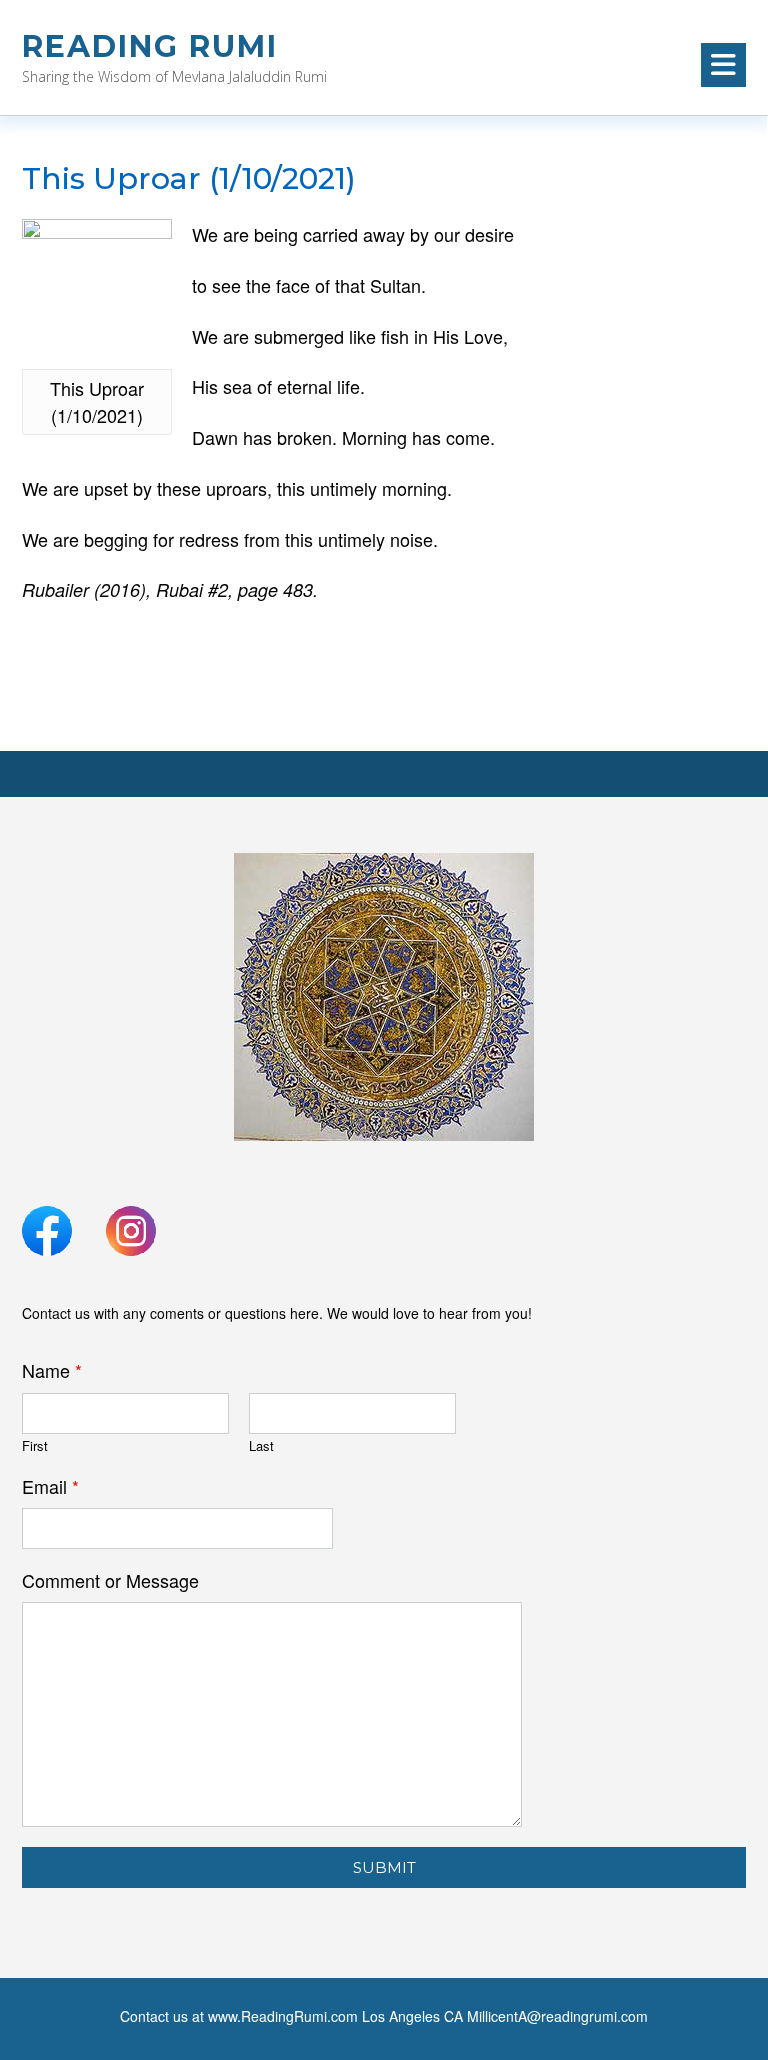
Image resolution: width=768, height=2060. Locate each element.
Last (261, 1446)
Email (50, 1486)
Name (52, 1370)
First (35, 1446)
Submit (384, 1867)
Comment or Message (110, 1580)
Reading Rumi (150, 46)
